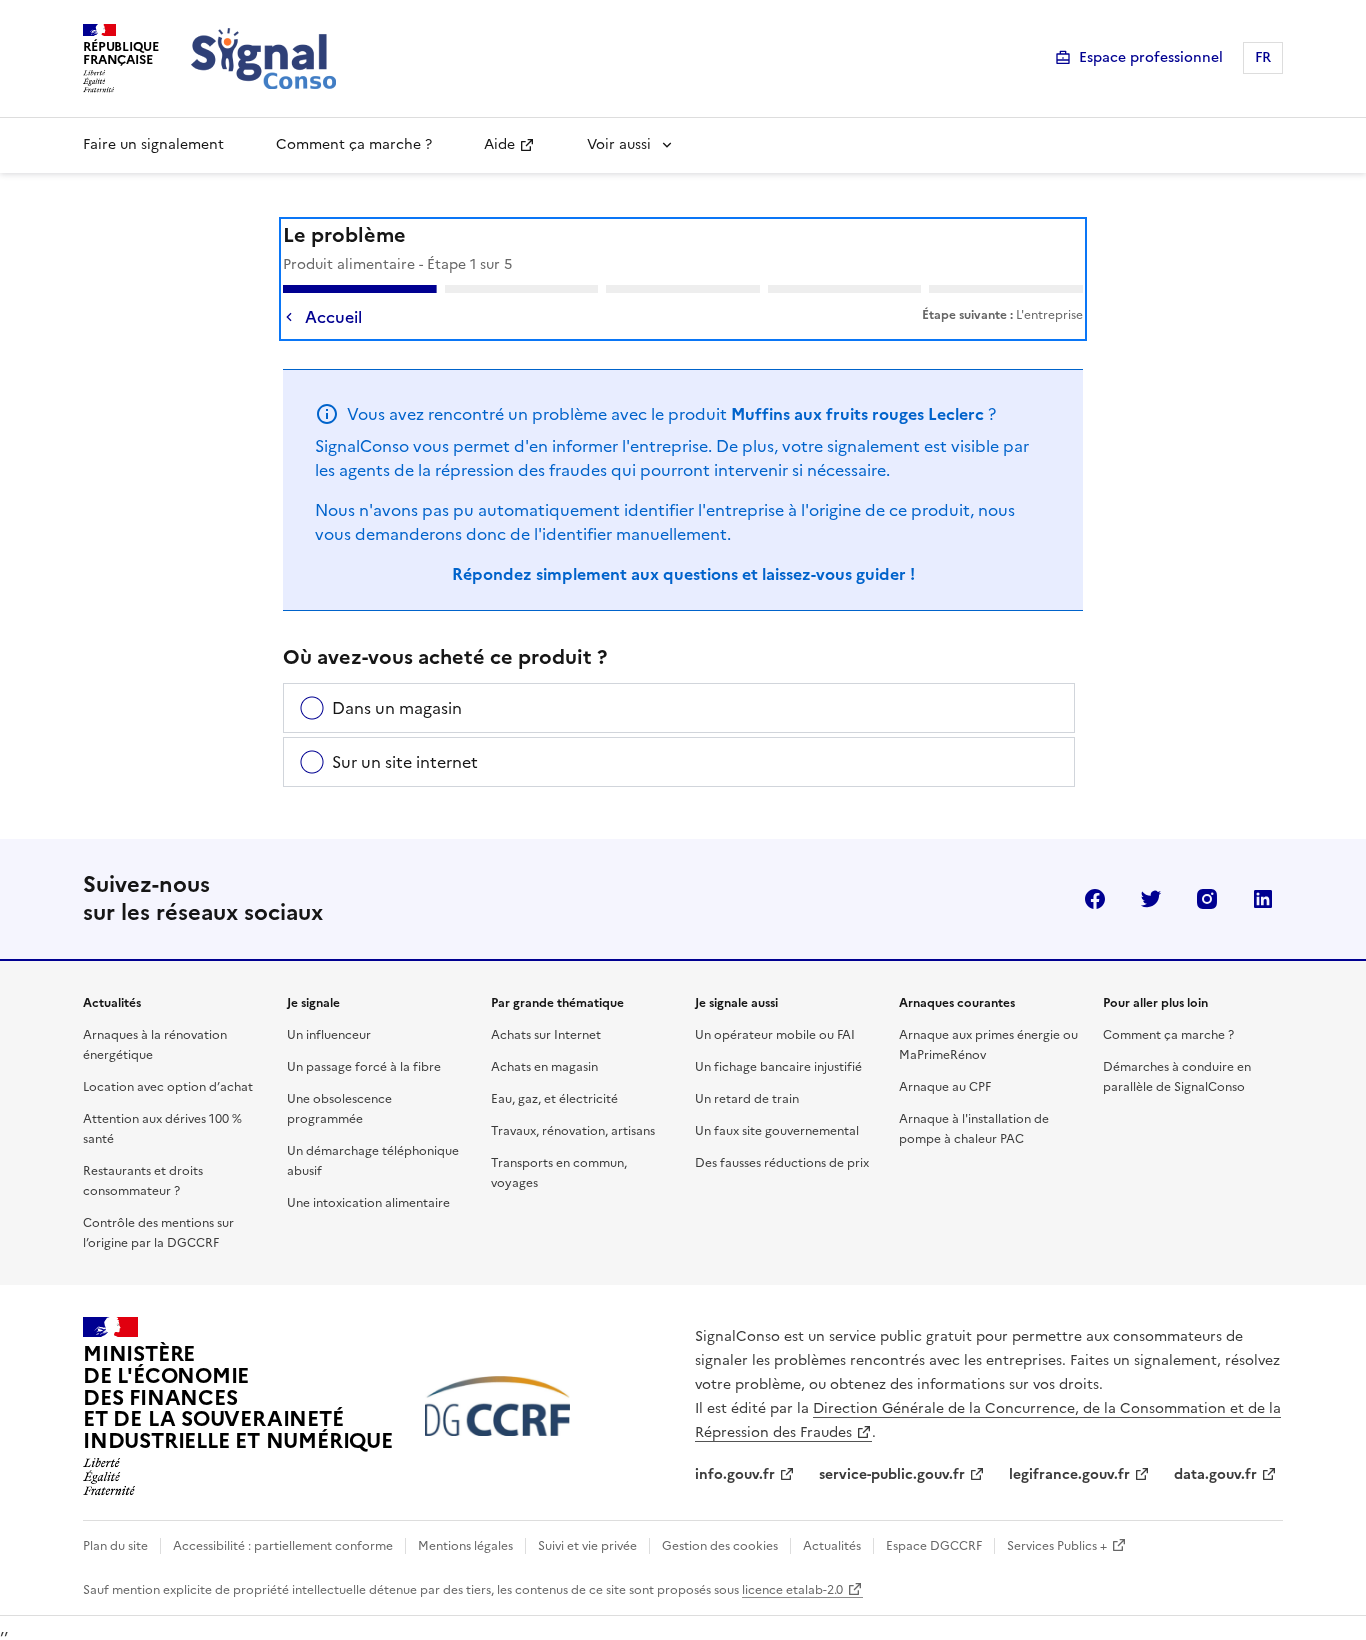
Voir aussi (619, 144)
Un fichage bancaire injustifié (778, 1067)
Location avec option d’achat (168, 1087)
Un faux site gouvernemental (777, 1131)
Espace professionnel (1151, 57)
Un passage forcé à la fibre (364, 1067)
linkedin (1263, 899)
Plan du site (115, 1546)
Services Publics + (1057, 1546)
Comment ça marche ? (354, 144)
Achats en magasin (544, 1067)
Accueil (333, 317)
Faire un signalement (153, 144)
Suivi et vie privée (587, 1546)
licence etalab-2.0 (792, 1590)
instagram (1207, 899)
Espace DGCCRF (934, 1546)
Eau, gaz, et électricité (554, 1099)
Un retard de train (747, 1099)
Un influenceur (329, 1035)
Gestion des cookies (720, 1546)
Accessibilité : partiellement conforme (283, 1546)
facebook (1095, 899)
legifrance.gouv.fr (1069, 1474)
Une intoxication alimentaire (368, 1203)
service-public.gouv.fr (892, 1474)
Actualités (832, 1546)
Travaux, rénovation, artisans (573, 1131)
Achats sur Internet (546, 1035)
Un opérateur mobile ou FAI (775, 1035)
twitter (1151, 899)
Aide (499, 144)
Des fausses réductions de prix (782, 1163)
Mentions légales (465, 1546)
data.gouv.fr (1215, 1474)
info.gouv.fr (735, 1474)
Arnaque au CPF (945, 1087)
